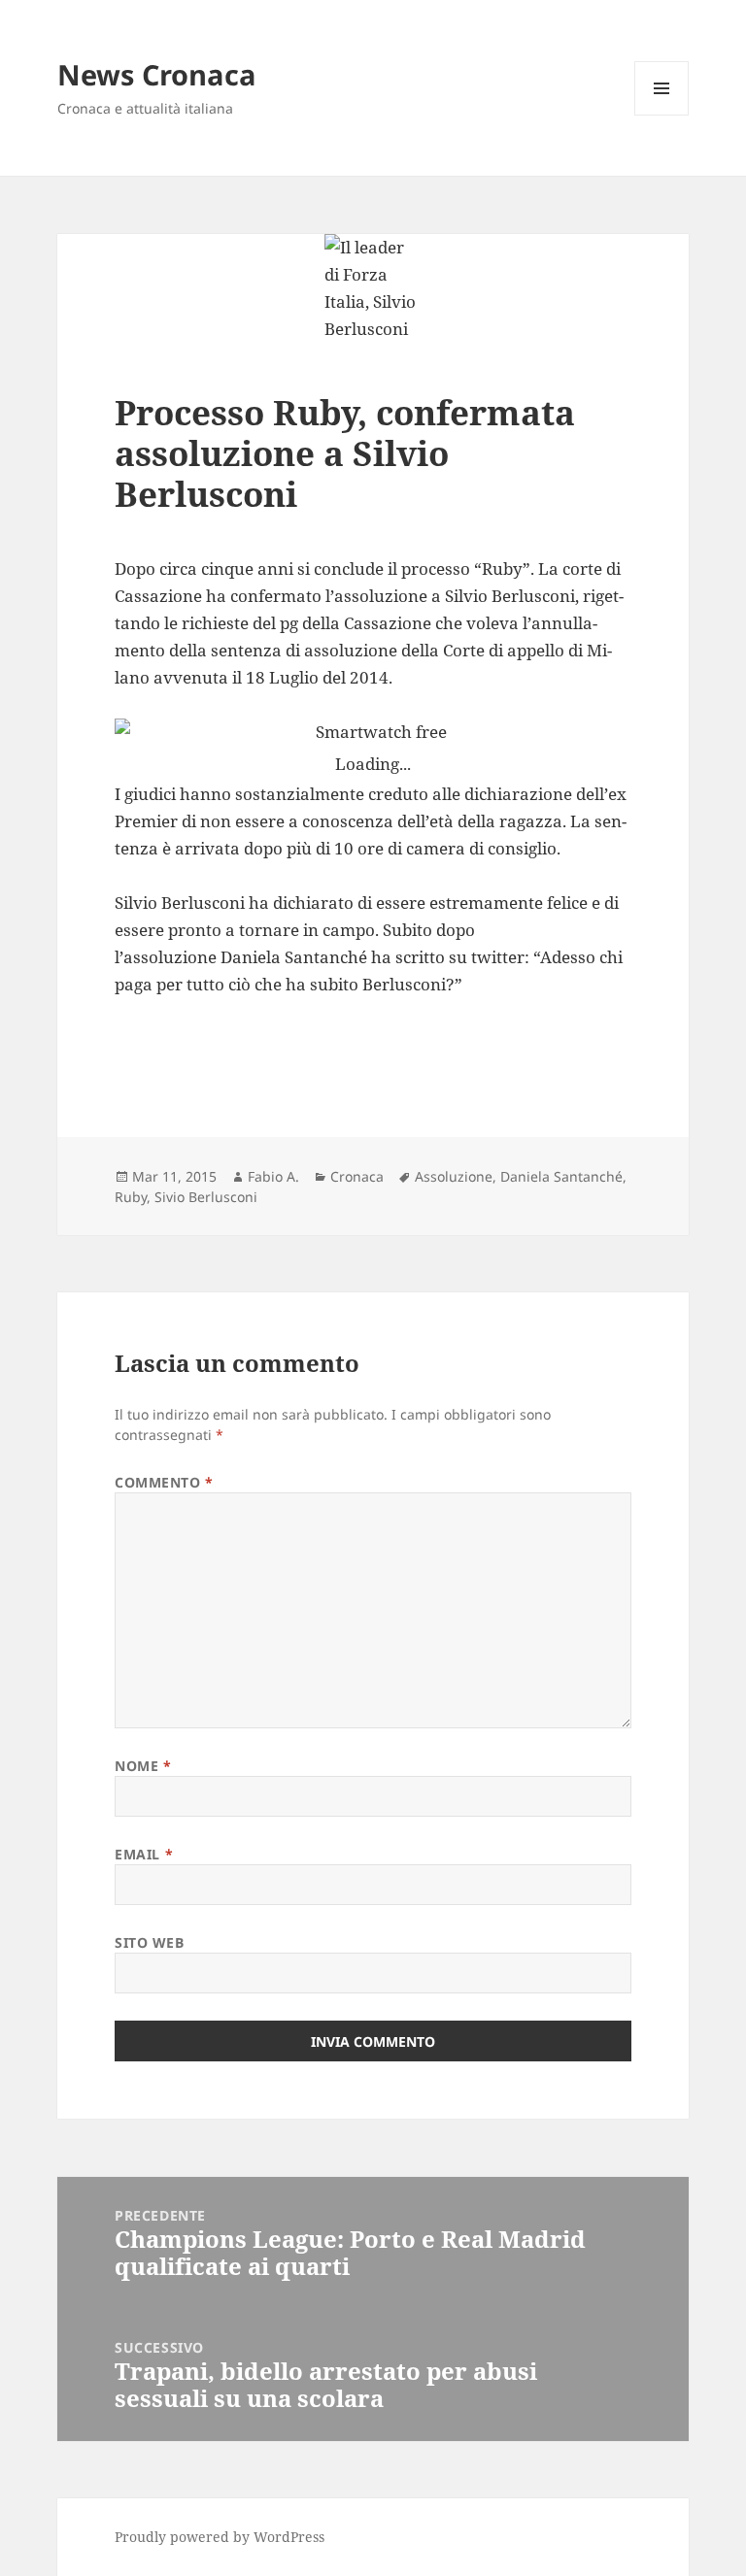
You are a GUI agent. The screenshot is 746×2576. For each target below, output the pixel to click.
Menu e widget (662, 115)
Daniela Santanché (561, 1176)
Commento (164, 1482)
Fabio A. (273, 1176)
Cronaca (357, 1176)
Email (144, 1854)
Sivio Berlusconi (206, 1197)
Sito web (149, 1942)
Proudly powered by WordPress (220, 2537)
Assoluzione (454, 1176)
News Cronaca (157, 74)
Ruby (131, 1197)
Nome (143, 1766)
